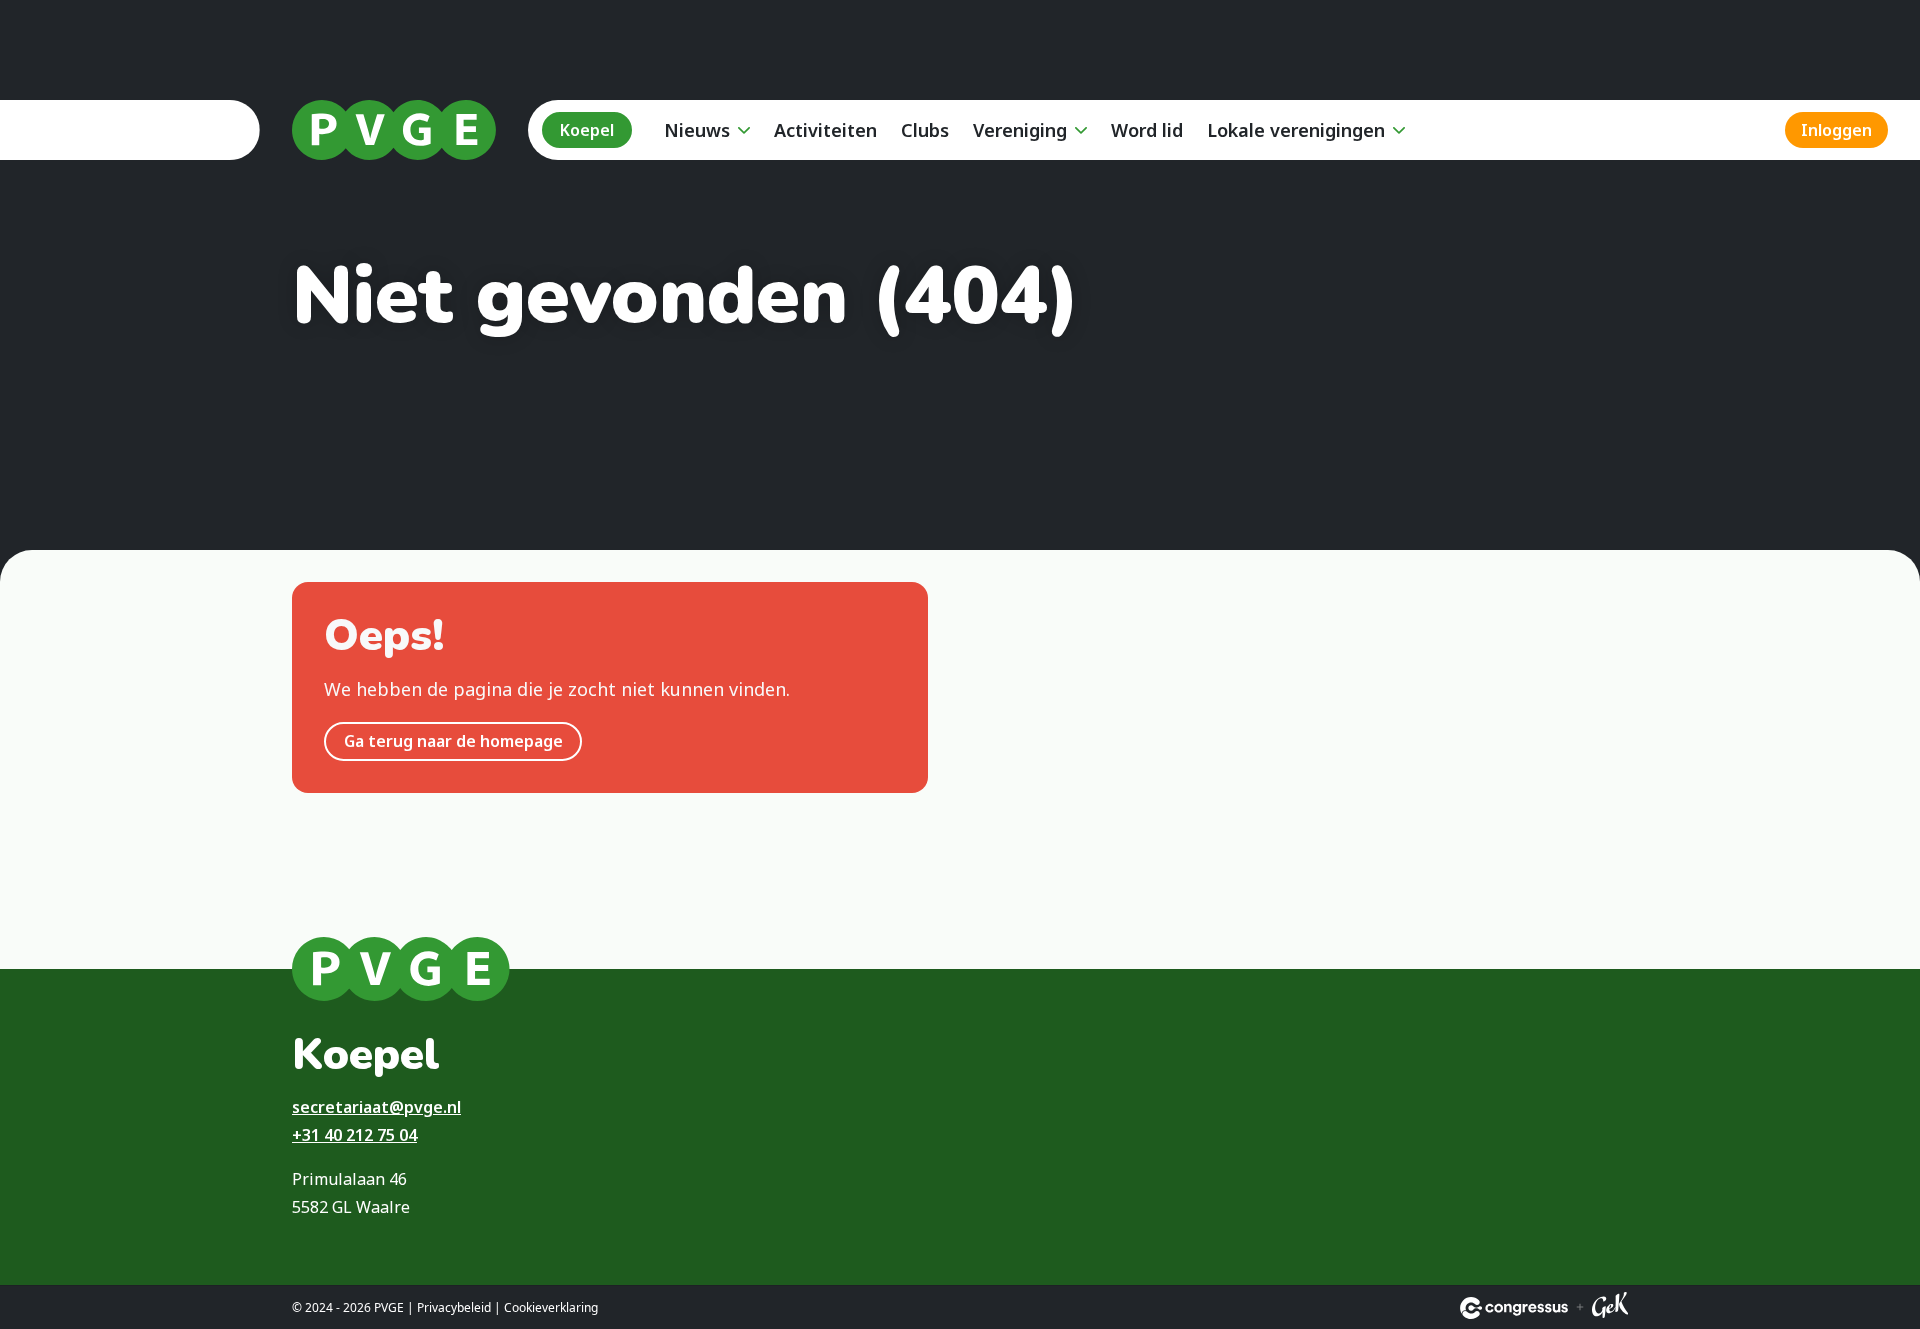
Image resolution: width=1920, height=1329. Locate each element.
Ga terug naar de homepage (453, 741)
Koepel (587, 130)
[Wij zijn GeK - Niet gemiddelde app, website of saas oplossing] (1610, 1308)
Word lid (1147, 130)
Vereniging (1020, 130)
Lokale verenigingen (1296, 130)
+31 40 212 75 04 (354, 1135)
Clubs (925, 130)
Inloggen (1836, 130)
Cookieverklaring (551, 1307)
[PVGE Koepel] (394, 130)
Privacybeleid (454, 1307)
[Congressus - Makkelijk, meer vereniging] (1514, 1308)
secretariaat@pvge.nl (376, 1107)
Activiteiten (825, 130)
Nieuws (697, 130)
